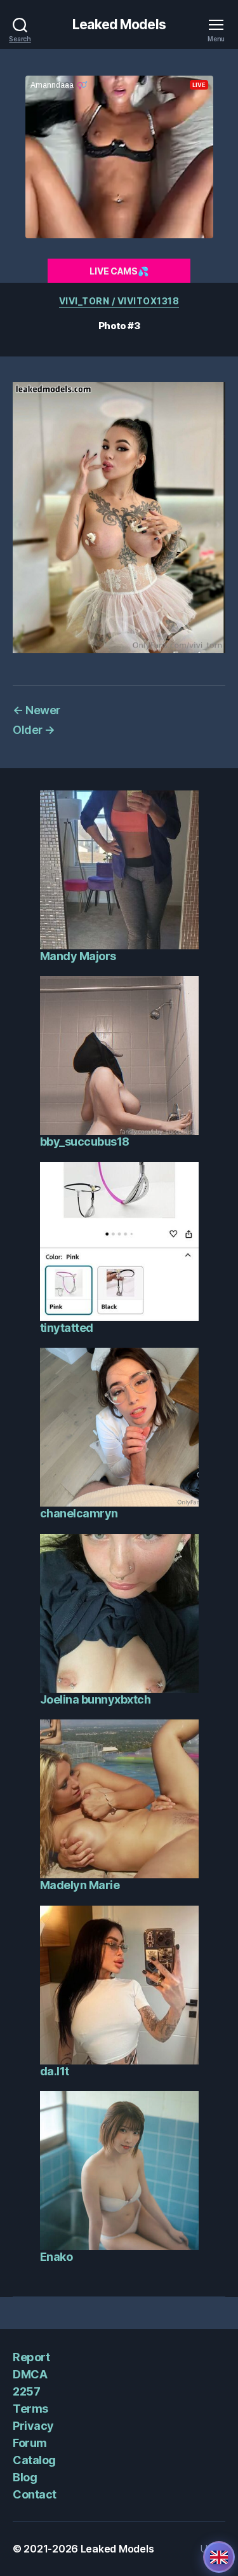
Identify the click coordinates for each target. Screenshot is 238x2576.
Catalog (34, 2460)
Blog (25, 2477)
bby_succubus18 (85, 1142)
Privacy (33, 2426)
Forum (30, 2443)
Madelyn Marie (80, 1885)
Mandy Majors (78, 956)
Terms (30, 2409)
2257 (26, 2391)
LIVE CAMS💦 (119, 271)
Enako (56, 2257)
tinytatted (67, 1328)
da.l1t (55, 2071)
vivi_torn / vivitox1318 (119, 301)
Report (31, 2357)
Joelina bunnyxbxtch (96, 1699)
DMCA (30, 2374)
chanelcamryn (79, 1513)
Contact (35, 2494)
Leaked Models (119, 24)
